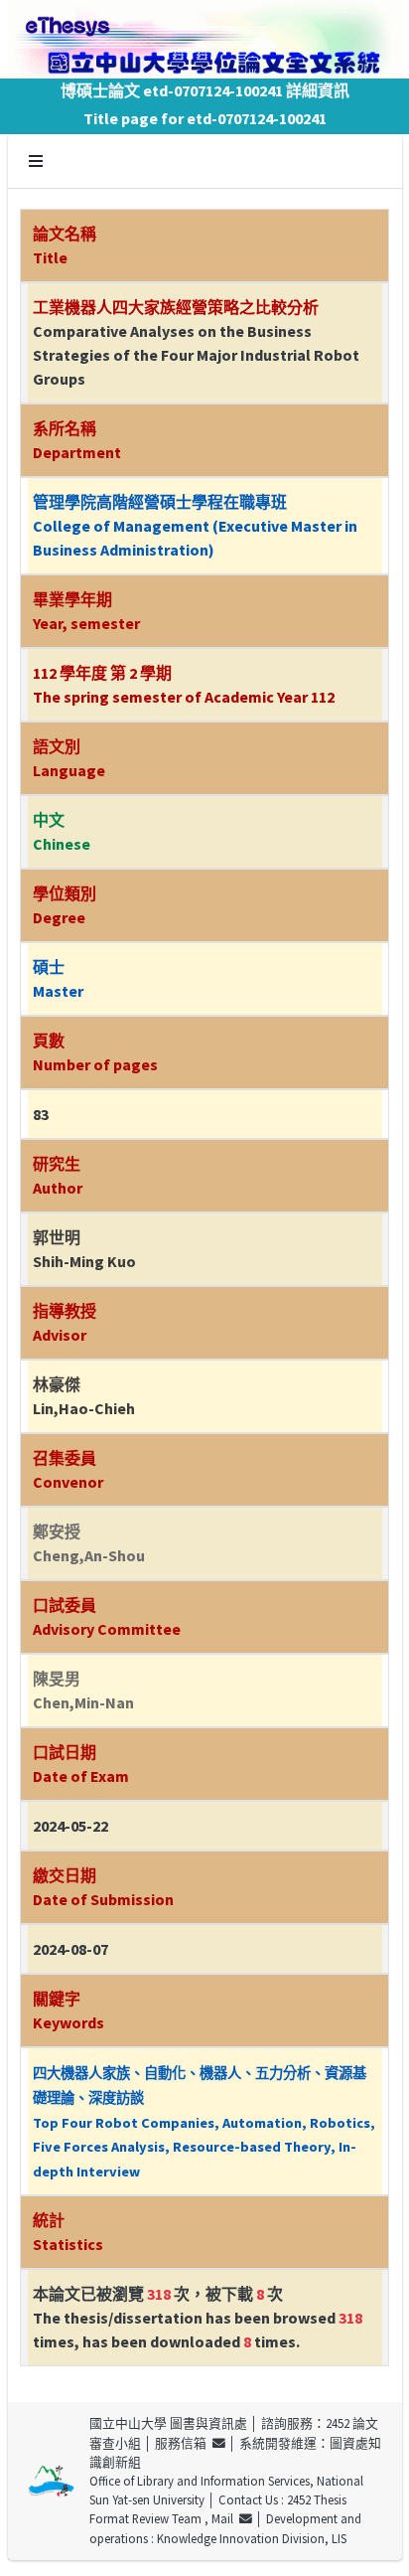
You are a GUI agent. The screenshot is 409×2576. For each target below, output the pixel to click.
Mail (225, 2518)
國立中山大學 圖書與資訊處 (168, 2423)
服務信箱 (184, 2443)
